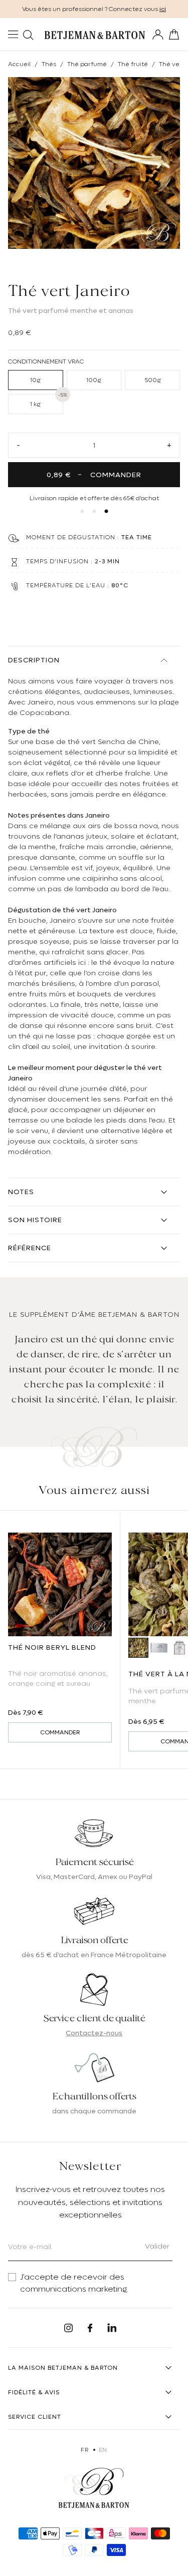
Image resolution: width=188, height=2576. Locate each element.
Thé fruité (133, 64)
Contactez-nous (94, 2033)
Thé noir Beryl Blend (52, 1647)
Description (34, 660)
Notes (21, 1192)
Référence (30, 1248)
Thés (49, 64)
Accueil (19, 64)
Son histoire (35, 1220)
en (103, 2450)
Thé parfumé (87, 64)
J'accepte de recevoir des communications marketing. (74, 2283)
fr (84, 2450)
